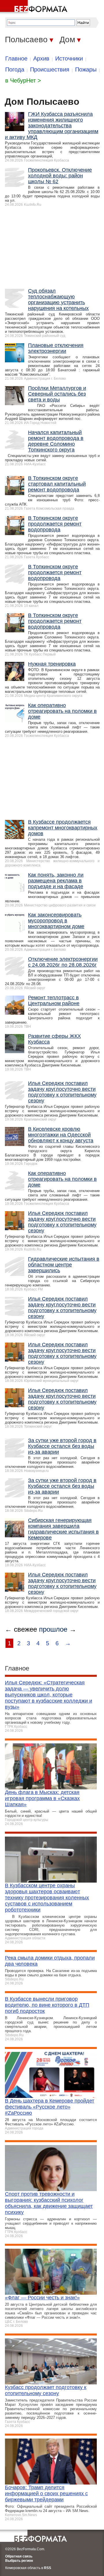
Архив (41, 58)
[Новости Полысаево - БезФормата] (35, 7)
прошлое (53, 1629)
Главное (16, 58)
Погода (15, 69)
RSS (48, 2568)
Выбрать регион (19, 2561)
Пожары (86, 69)
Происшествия (50, 69)
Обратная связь (19, 2556)
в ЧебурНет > (23, 80)
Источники (69, 58)
